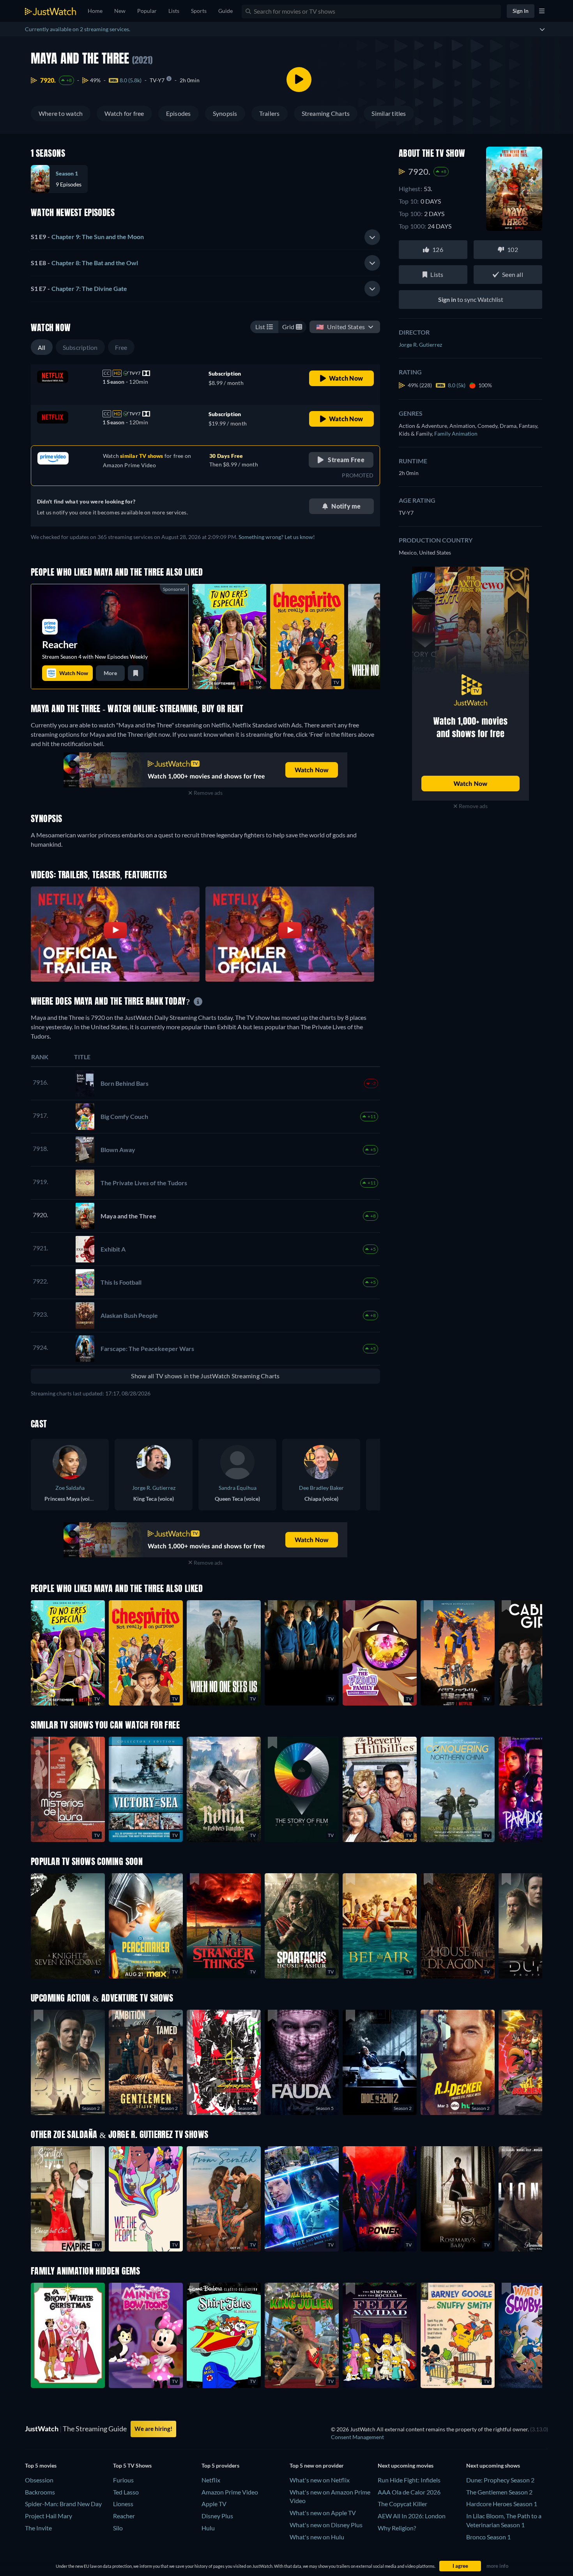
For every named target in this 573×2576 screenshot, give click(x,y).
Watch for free (124, 113)
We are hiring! (153, 2429)
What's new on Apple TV (323, 2513)
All (42, 347)
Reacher (124, 2516)
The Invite (38, 2528)
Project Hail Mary (49, 2516)
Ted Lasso (126, 2492)
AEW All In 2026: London (412, 2516)
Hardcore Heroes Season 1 (502, 2504)
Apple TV (214, 2504)
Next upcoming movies (406, 2465)
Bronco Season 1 (488, 2537)
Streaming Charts (326, 113)
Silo (118, 2528)
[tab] (205, 237)
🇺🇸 (340, 327)
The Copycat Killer (402, 2504)
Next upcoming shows (493, 2465)
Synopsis (225, 113)
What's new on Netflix (320, 2480)
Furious (123, 2480)
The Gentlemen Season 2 (499, 2492)
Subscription (80, 347)
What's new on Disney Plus (326, 2525)
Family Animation (456, 433)
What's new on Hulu (317, 2537)
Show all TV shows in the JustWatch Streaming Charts (205, 1376)
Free (121, 347)
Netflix (211, 2480)
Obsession (39, 2480)
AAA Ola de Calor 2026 (409, 2492)
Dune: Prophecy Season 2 (500, 2480)
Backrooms (40, 2492)
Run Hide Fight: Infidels (409, 2480)
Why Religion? (397, 2528)
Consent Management (357, 2437)
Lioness (123, 2504)
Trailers (270, 113)
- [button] (87, 237)
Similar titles (389, 113)
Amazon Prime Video (230, 2492)
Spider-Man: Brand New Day (63, 2504)
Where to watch (61, 113)
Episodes (179, 113)
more (110, 673)
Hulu (208, 2528)
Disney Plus (217, 2516)
